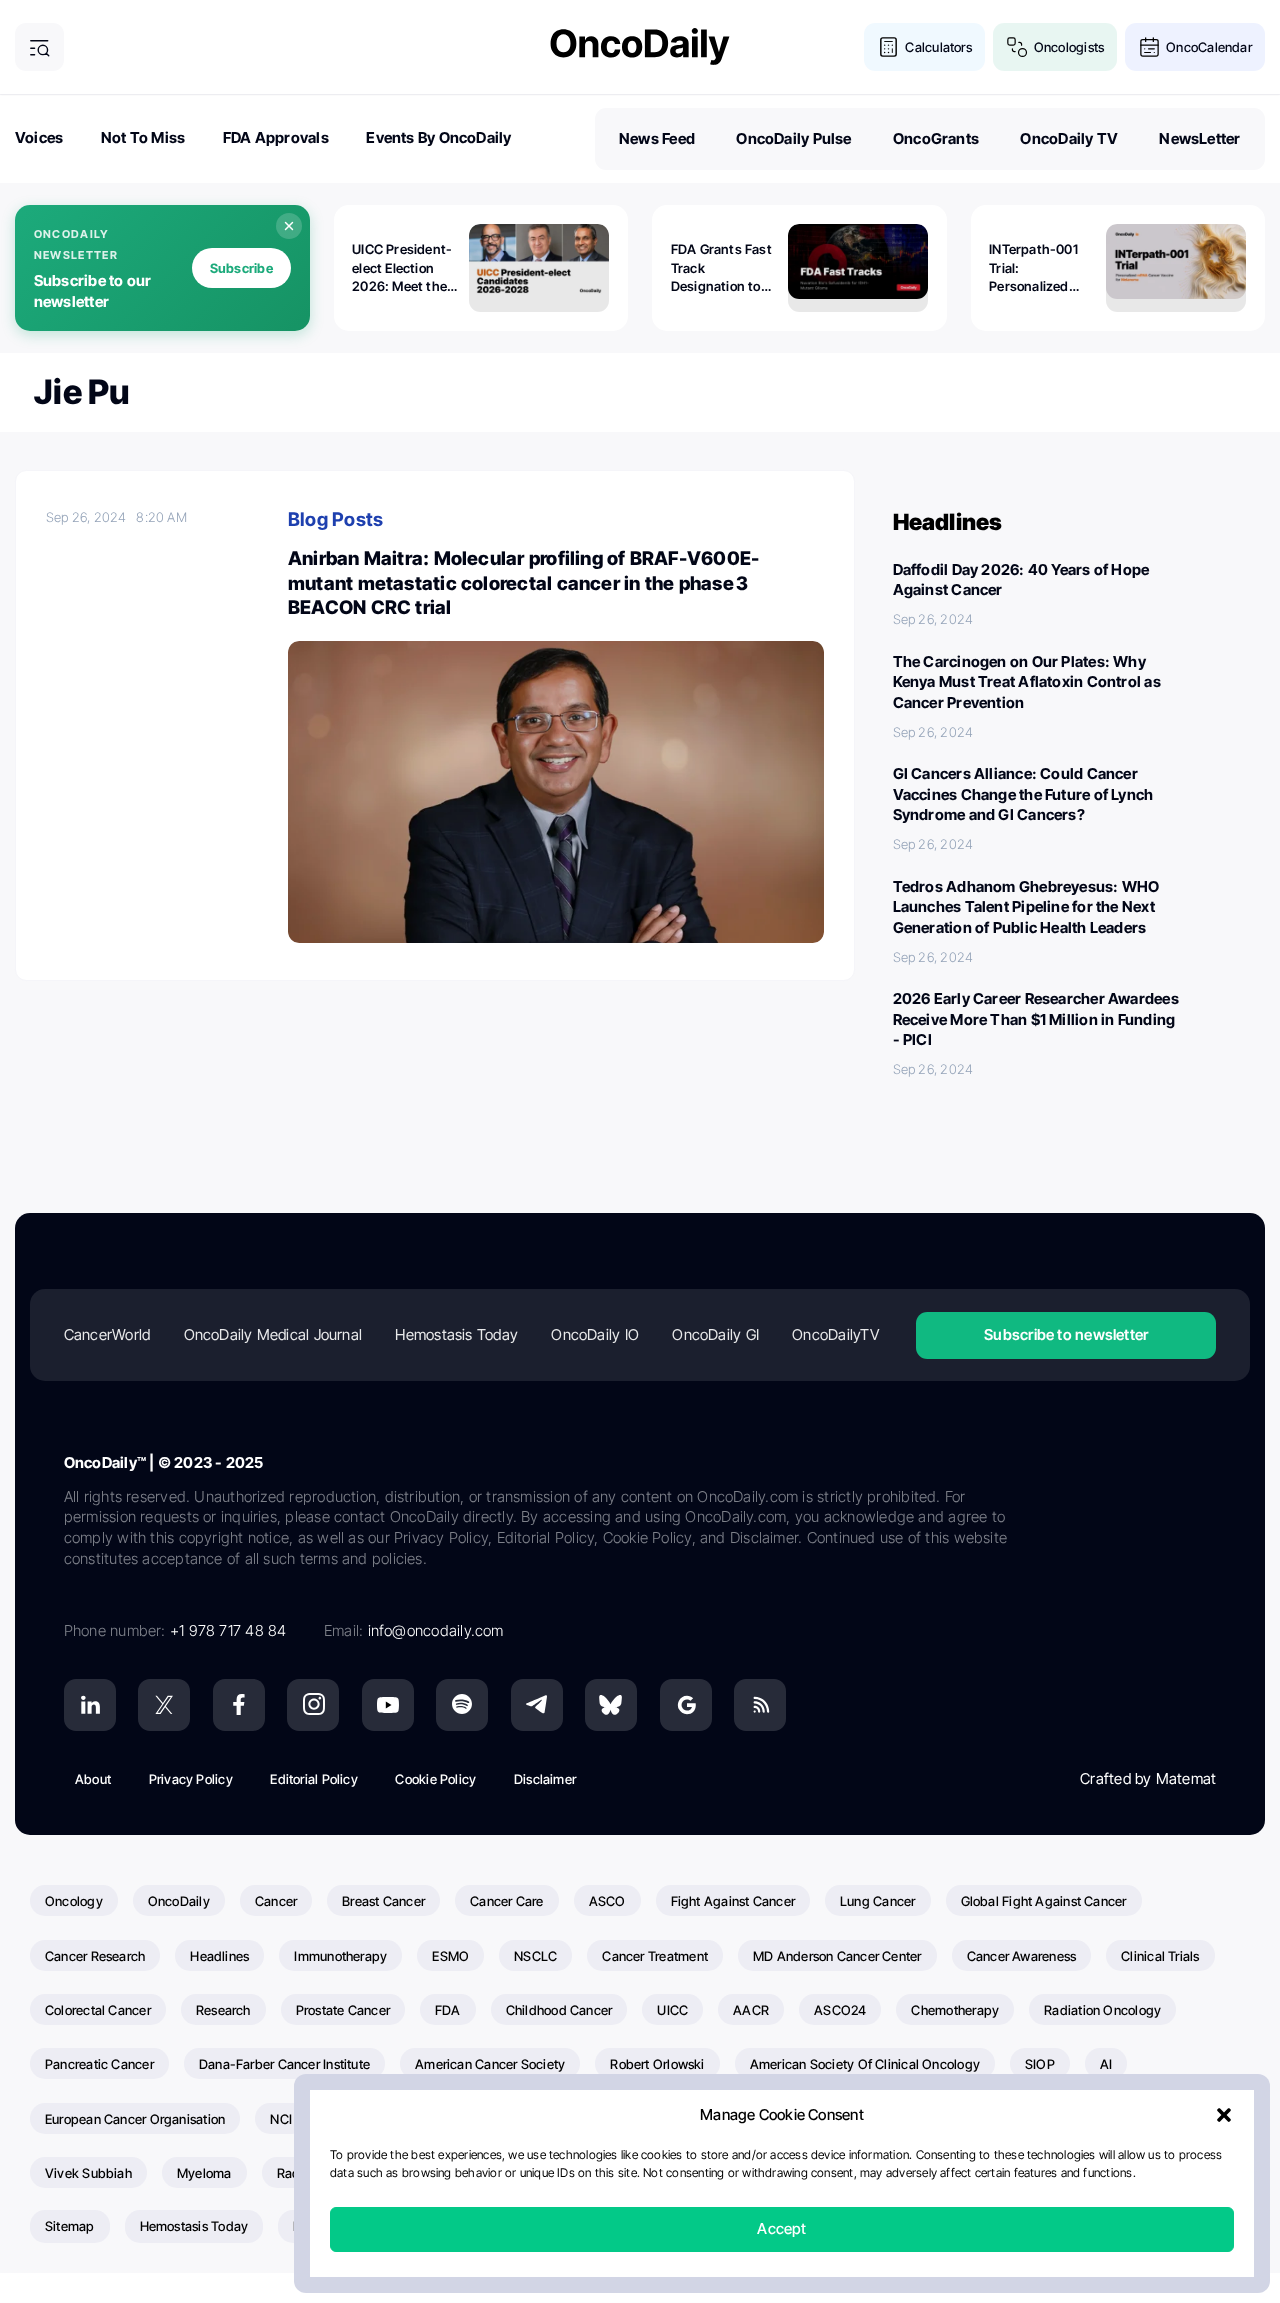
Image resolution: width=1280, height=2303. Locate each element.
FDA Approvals (276, 137)
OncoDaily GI (715, 1334)
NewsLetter (1199, 138)
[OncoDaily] (640, 46)
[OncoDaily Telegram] (537, 1705)
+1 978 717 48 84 (228, 1630)
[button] (1224, 2116)
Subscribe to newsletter (1066, 1334)
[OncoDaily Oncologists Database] (1017, 47)
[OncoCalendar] (1149, 47)
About (93, 1779)
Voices (39, 137)
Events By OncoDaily (438, 137)
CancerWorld (107, 1334)
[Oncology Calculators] (888, 47)
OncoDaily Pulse (793, 138)
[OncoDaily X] (164, 1705)
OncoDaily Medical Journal (273, 1334)
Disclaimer (545, 1779)
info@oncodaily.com (436, 1630)
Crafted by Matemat (1148, 1778)
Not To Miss (143, 137)
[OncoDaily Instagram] (313, 1705)
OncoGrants (936, 138)
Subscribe (241, 268)
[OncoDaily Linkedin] (90, 1705)
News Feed (657, 138)
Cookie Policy (435, 1779)
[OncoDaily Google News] (686, 1705)
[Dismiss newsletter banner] (289, 226)
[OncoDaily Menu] (39, 47)
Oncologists (1069, 47)
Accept (781, 2229)
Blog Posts (335, 519)
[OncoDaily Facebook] (239, 1705)
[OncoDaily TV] (388, 1705)
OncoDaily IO (595, 1334)
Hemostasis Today (456, 1334)
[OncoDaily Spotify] (462, 1705)
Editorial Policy (314, 1779)
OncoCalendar (1209, 47)
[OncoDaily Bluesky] (611, 1705)
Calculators (938, 47)
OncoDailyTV (835, 1334)
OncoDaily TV (1069, 138)
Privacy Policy (191, 1779)
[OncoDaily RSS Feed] (760, 1705)
